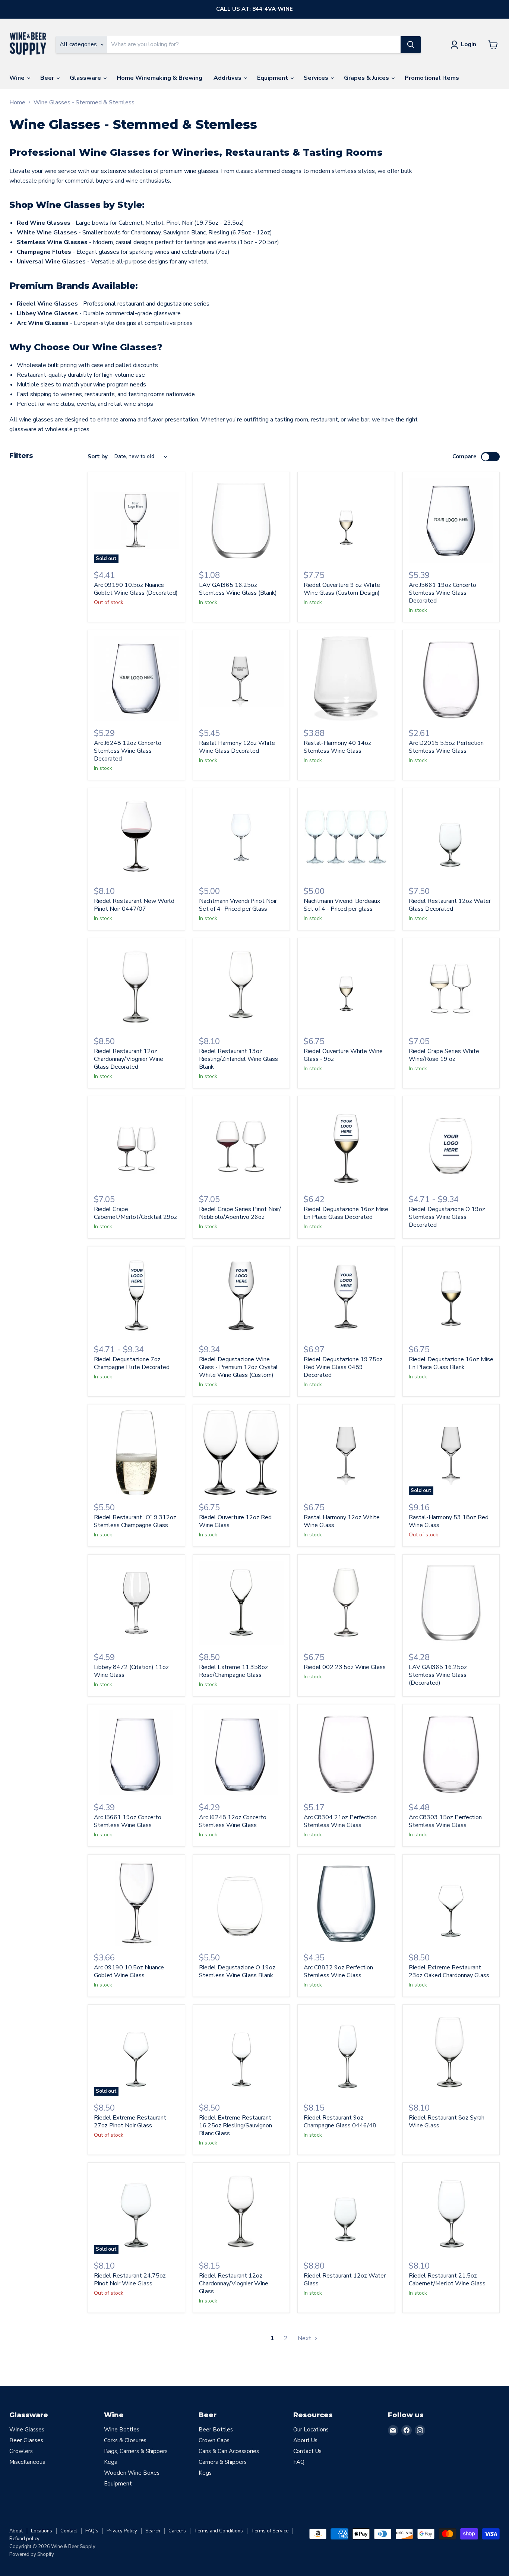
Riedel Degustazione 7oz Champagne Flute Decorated (132, 1363)
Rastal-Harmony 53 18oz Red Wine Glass (449, 1521)
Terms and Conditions (219, 2531)
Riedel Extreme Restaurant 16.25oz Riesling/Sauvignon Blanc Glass (235, 2125)
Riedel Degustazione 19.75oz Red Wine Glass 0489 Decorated (343, 1367)
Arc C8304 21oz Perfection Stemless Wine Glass (340, 1821)
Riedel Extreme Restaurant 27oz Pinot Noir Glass (130, 2122)
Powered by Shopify (32, 2554)
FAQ (299, 2462)
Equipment (273, 78)
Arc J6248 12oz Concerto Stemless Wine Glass (233, 1821)
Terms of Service (270, 2531)
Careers (177, 2531)
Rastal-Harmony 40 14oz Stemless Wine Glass (337, 747)
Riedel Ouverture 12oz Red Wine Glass (235, 1521)
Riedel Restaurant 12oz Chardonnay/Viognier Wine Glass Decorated (129, 1059)
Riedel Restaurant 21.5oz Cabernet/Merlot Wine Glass (447, 2280)
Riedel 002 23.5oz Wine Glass (345, 1667)
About (16, 2531)
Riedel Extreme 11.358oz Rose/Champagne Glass (233, 1671)
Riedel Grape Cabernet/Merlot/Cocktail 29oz (135, 1213)
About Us (305, 2440)
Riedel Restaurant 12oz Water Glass (345, 2280)
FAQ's (92, 2531)
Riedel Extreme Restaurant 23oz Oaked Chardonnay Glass (449, 1971)
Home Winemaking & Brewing (159, 78)
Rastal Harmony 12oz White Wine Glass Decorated (237, 747)
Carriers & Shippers (223, 2462)
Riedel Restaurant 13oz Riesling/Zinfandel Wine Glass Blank (238, 1059)
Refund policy (24, 2539)
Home (17, 102)
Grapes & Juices (367, 78)
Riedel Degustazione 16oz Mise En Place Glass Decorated (346, 1213)
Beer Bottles (216, 2430)
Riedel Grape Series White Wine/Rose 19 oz (444, 1055)
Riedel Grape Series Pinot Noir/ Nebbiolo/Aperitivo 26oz (240, 1213)
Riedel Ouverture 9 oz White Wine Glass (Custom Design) (342, 589)
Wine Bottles (122, 2430)
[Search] (411, 45)
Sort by (98, 457)
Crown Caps (214, 2440)
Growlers (21, 2451)
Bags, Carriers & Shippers (136, 2451)
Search (153, 2531)
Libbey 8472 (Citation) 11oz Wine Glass (131, 1671)
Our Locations (311, 2430)
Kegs (110, 2462)
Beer (48, 78)
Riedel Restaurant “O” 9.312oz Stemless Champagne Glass (135, 1521)
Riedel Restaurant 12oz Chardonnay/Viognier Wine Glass (234, 2283)
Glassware (86, 78)
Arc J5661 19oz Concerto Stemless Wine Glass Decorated (442, 593)
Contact (69, 2531)
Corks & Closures (125, 2440)
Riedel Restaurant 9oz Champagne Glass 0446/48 (340, 2122)
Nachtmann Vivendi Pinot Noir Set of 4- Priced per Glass (238, 905)
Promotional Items (432, 78)
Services (317, 78)
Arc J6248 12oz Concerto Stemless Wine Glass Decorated (128, 751)
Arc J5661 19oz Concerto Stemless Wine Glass (128, 1821)
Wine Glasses (27, 2430)
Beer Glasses (26, 2440)
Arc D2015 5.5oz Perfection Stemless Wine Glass (446, 747)
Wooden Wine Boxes (132, 2473)
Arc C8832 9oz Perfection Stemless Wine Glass (338, 1971)
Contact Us (307, 2451)
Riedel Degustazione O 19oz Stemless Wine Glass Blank (237, 1971)
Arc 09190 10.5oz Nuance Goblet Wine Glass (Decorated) (136, 589)
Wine (18, 78)
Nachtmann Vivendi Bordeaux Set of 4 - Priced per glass (342, 905)
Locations (42, 2531)
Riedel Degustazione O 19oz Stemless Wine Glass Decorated (447, 1217)
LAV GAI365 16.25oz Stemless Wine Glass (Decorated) (438, 1675)
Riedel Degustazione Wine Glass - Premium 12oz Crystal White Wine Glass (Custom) (238, 1367)
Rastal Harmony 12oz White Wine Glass (342, 1521)
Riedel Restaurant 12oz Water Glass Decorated (450, 905)
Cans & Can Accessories (229, 2451)
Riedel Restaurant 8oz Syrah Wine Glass (447, 2122)
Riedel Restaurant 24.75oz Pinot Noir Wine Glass (130, 2280)
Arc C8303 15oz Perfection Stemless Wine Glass (445, 1821)
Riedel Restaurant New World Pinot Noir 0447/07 (134, 905)
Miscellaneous (27, 2462)
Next (305, 2338)
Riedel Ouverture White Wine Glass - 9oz (343, 1055)
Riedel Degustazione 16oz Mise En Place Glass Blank (451, 1363)
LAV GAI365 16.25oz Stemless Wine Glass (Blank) (238, 589)
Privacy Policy (122, 2531)
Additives (228, 78)
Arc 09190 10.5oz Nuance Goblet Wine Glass (129, 1971)
